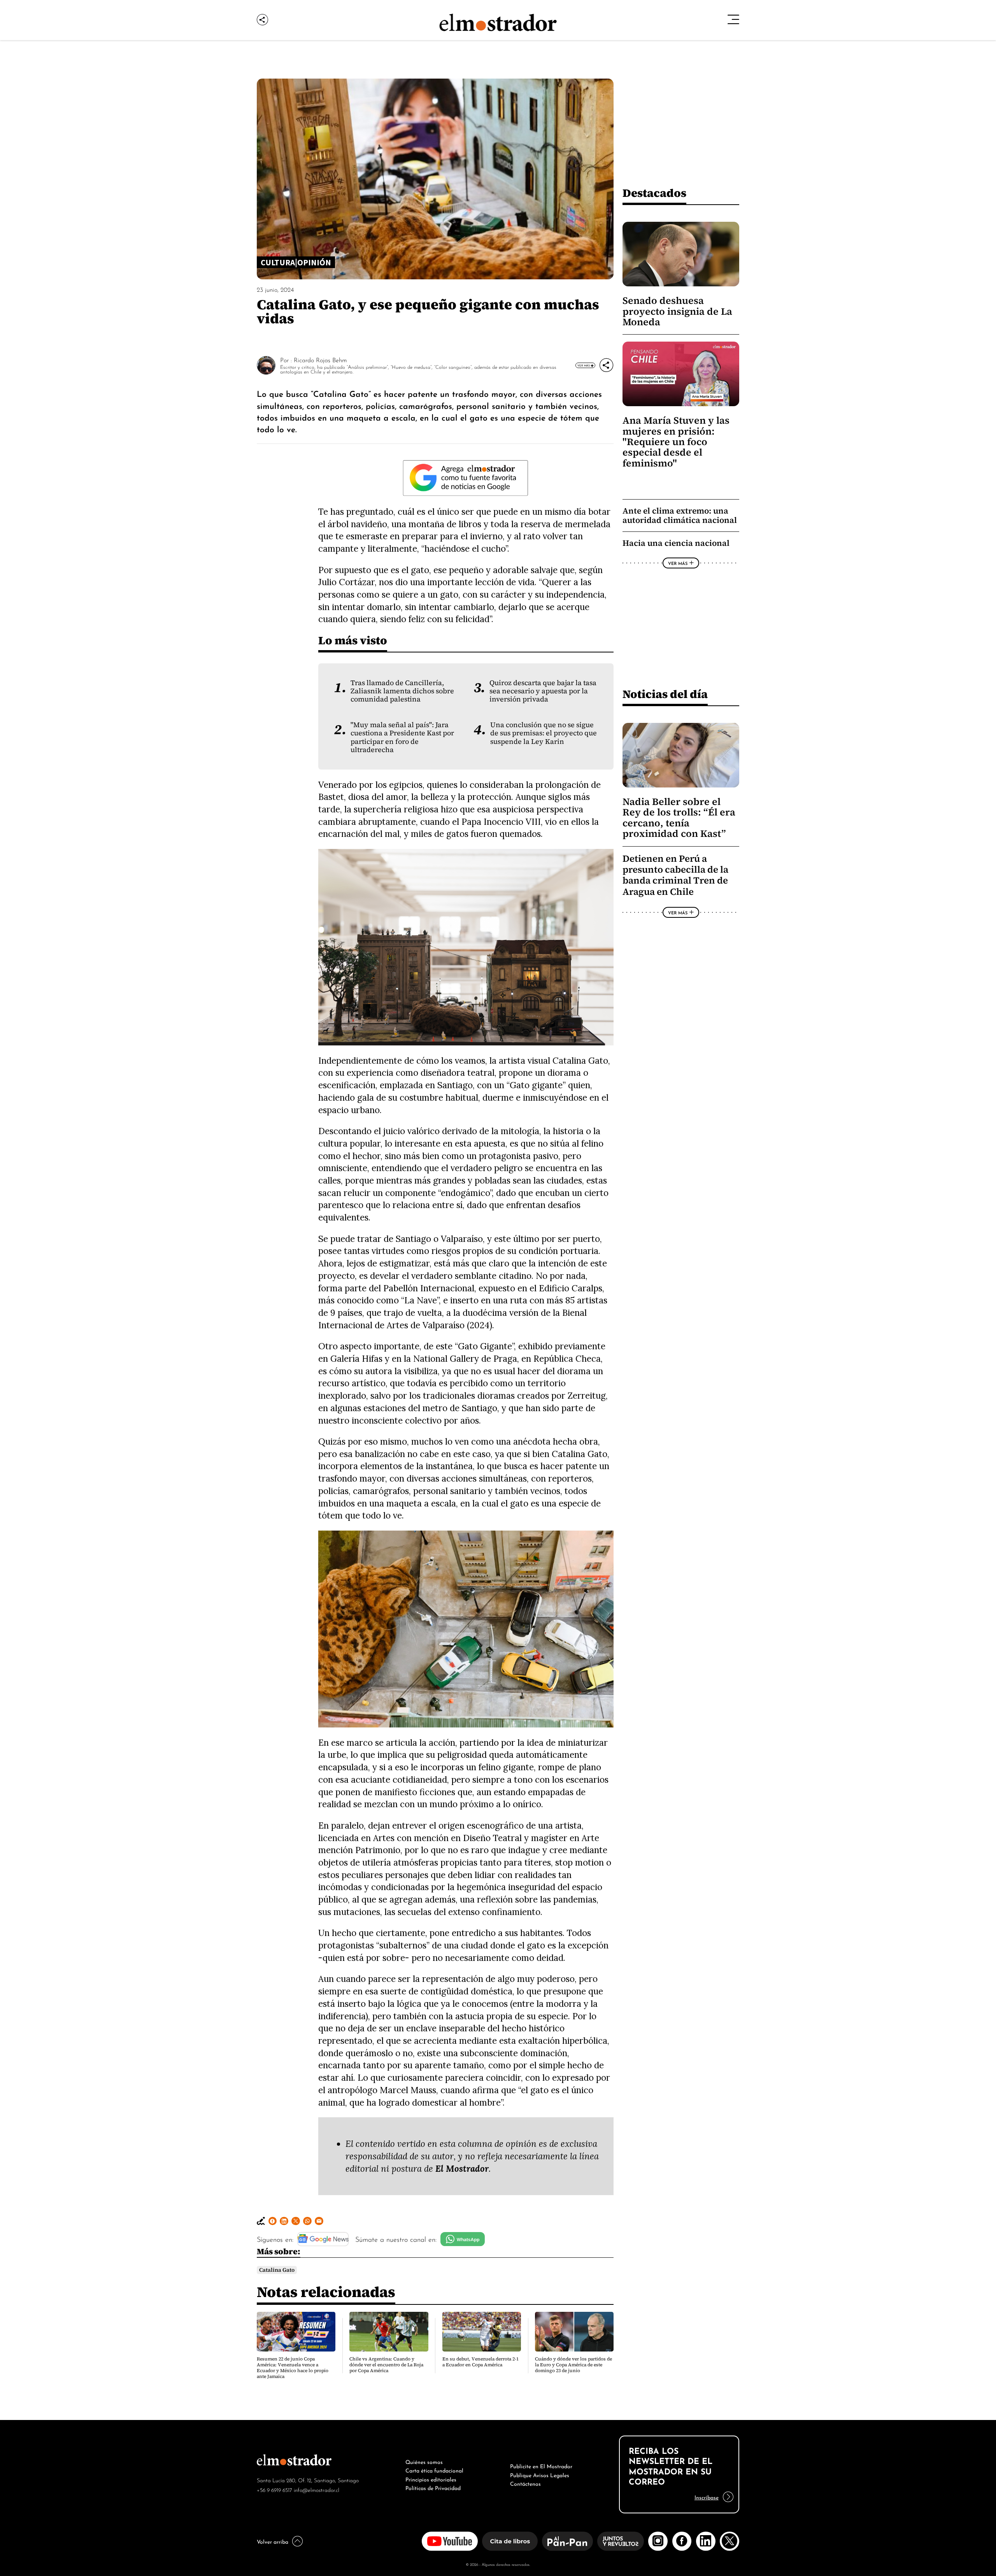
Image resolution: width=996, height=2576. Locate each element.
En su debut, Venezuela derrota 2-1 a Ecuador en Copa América (480, 2362)
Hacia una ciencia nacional (676, 543)
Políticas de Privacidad (433, 2487)
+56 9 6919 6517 (274, 2489)
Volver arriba (273, 2541)
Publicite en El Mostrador (541, 2466)
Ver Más (584, 365)
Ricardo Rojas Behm (320, 359)
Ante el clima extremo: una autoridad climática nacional (680, 515)
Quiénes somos (424, 2461)
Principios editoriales (431, 2479)
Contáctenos (525, 2483)
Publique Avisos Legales (540, 2474)
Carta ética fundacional (434, 2470)
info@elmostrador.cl (317, 2489)
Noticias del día (665, 694)
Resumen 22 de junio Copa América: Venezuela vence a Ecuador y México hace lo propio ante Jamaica (293, 2368)
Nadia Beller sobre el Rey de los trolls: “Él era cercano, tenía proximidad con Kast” (679, 818)
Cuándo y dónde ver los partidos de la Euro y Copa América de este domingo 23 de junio (573, 2365)
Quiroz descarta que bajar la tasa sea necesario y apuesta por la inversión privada (543, 691)
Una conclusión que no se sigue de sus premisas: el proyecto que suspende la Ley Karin (544, 733)
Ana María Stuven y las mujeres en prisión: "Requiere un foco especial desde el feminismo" (676, 442)
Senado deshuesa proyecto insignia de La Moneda (677, 311)
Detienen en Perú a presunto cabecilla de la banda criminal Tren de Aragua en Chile (675, 875)
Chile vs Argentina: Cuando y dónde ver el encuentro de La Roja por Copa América (386, 2365)
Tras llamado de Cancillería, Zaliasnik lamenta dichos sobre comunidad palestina (402, 691)
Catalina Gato (277, 2270)
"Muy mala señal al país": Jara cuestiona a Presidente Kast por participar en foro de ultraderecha (402, 737)
